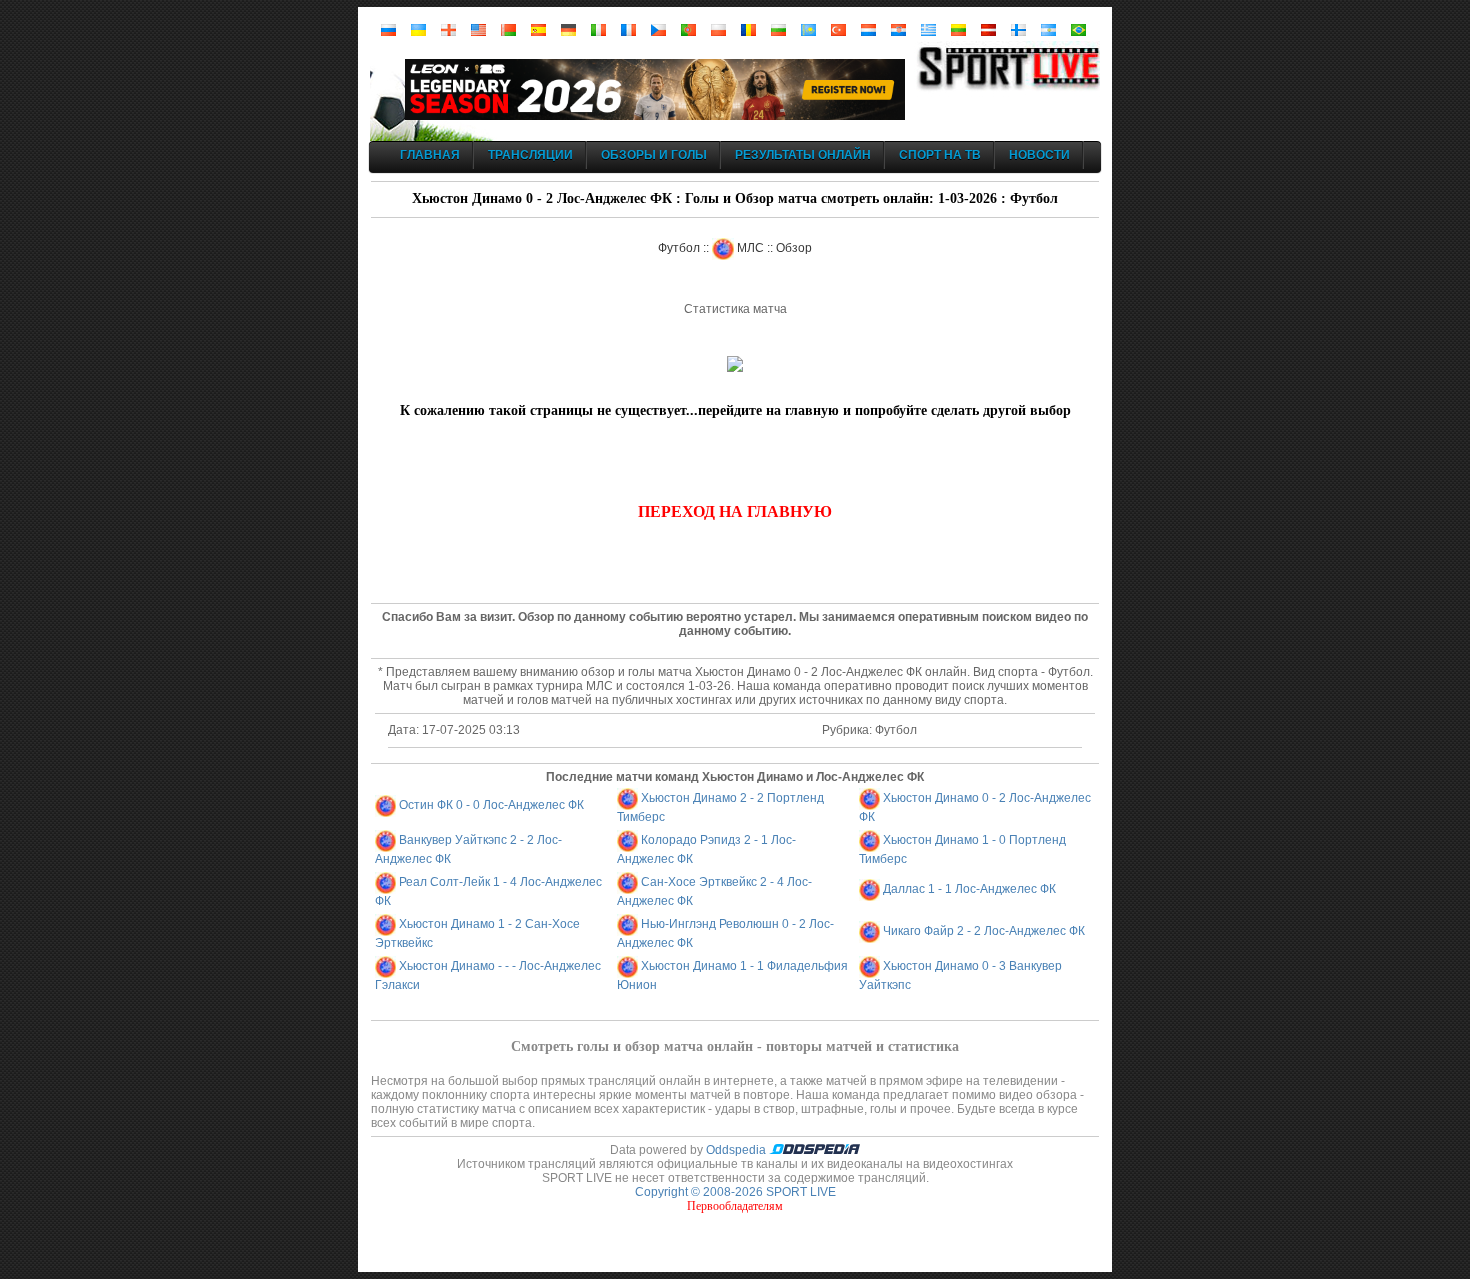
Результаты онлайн (803, 155)
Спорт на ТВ (940, 155)
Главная (430, 155)
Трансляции (530, 155)
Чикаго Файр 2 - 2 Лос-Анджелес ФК (984, 931)
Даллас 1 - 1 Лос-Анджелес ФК (969, 889)
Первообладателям (735, 1206)
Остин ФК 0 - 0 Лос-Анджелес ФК (491, 805)
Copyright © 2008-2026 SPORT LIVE (735, 1192)
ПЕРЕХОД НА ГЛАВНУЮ (735, 511)
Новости (1039, 155)
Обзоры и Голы (654, 155)
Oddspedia (737, 1150)
